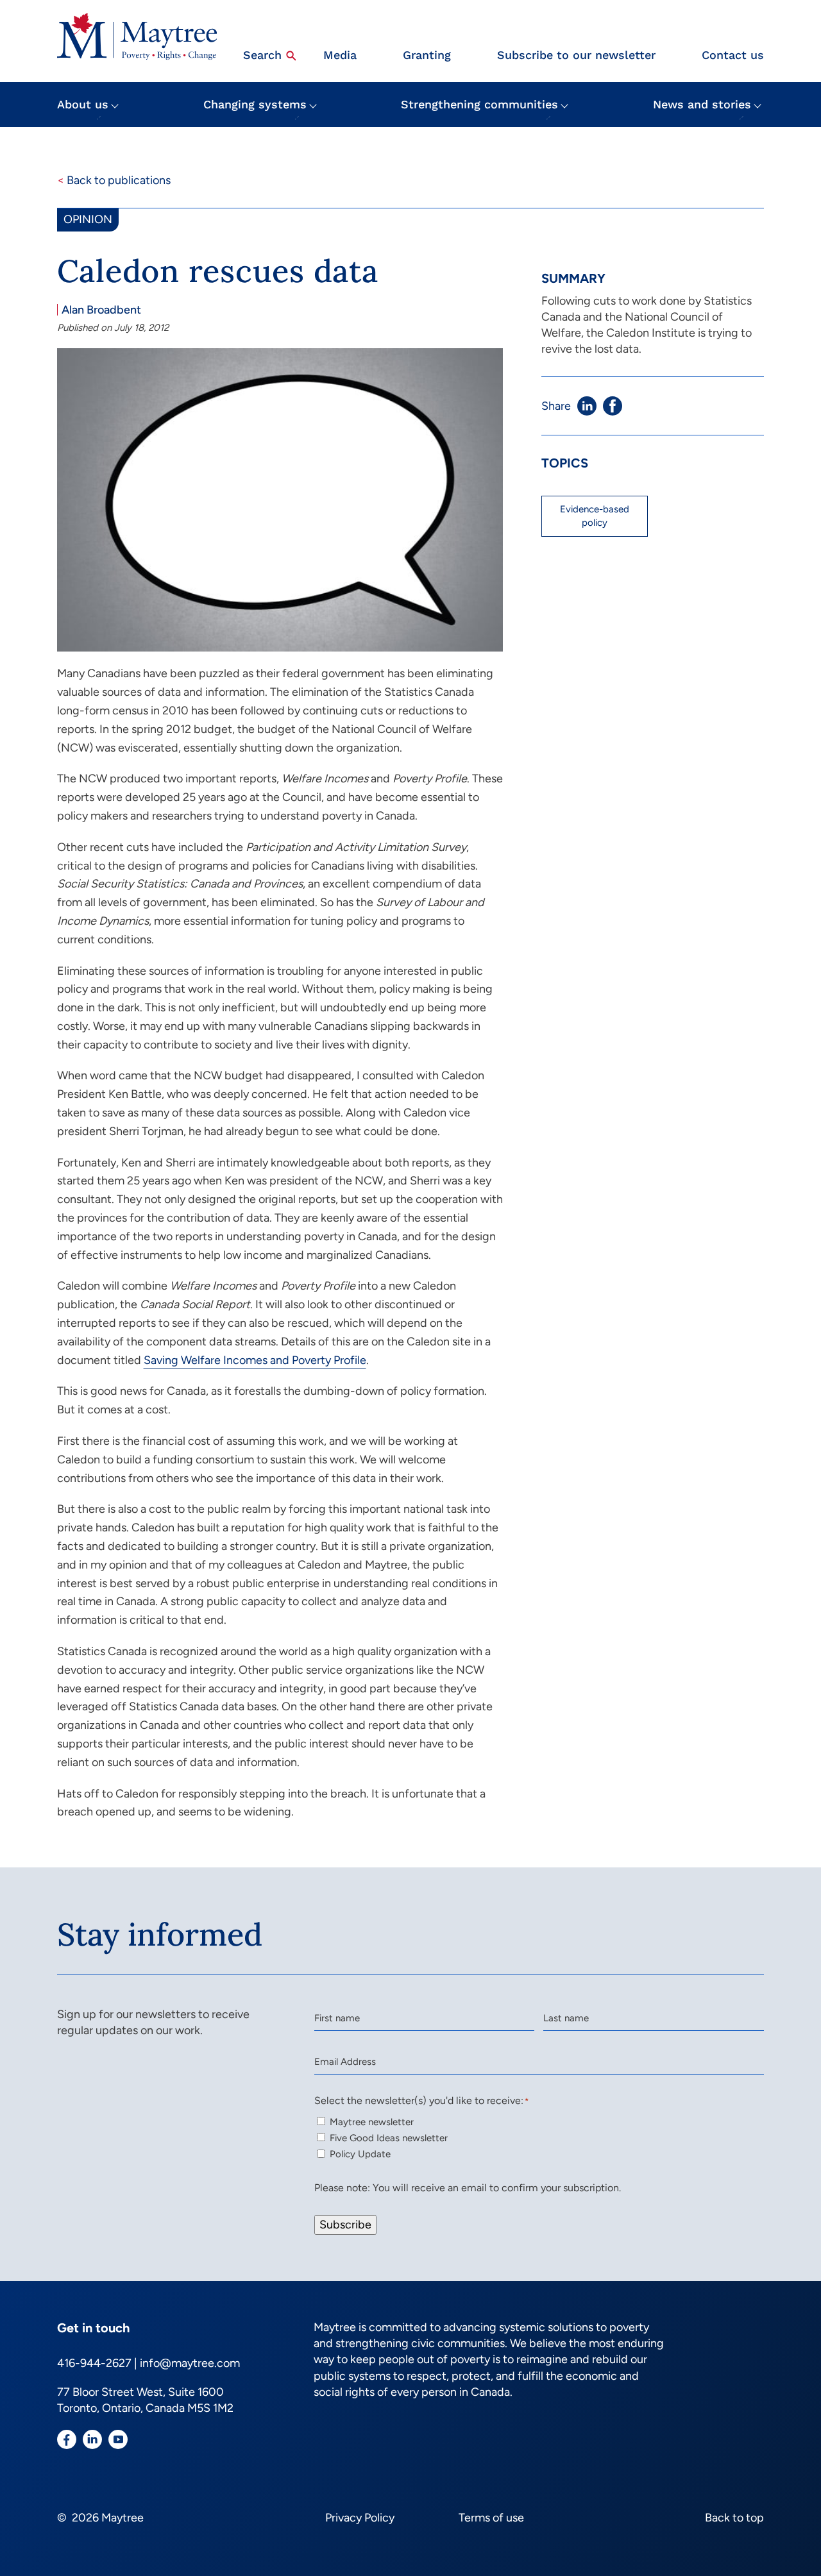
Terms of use (491, 2518)
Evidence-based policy (595, 516)
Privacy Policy (360, 2518)
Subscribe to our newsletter (576, 55)
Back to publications (114, 180)
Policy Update (360, 2154)
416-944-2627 (94, 2363)
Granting (427, 55)
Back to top (734, 2518)
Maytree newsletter (372, 2122)
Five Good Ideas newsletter (389, 2138)
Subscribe (345, 2225)
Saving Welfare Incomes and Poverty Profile (255, 1360)
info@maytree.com (190, 2363)
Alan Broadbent (101, 310)
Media (340, 55)
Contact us (733, 55)
